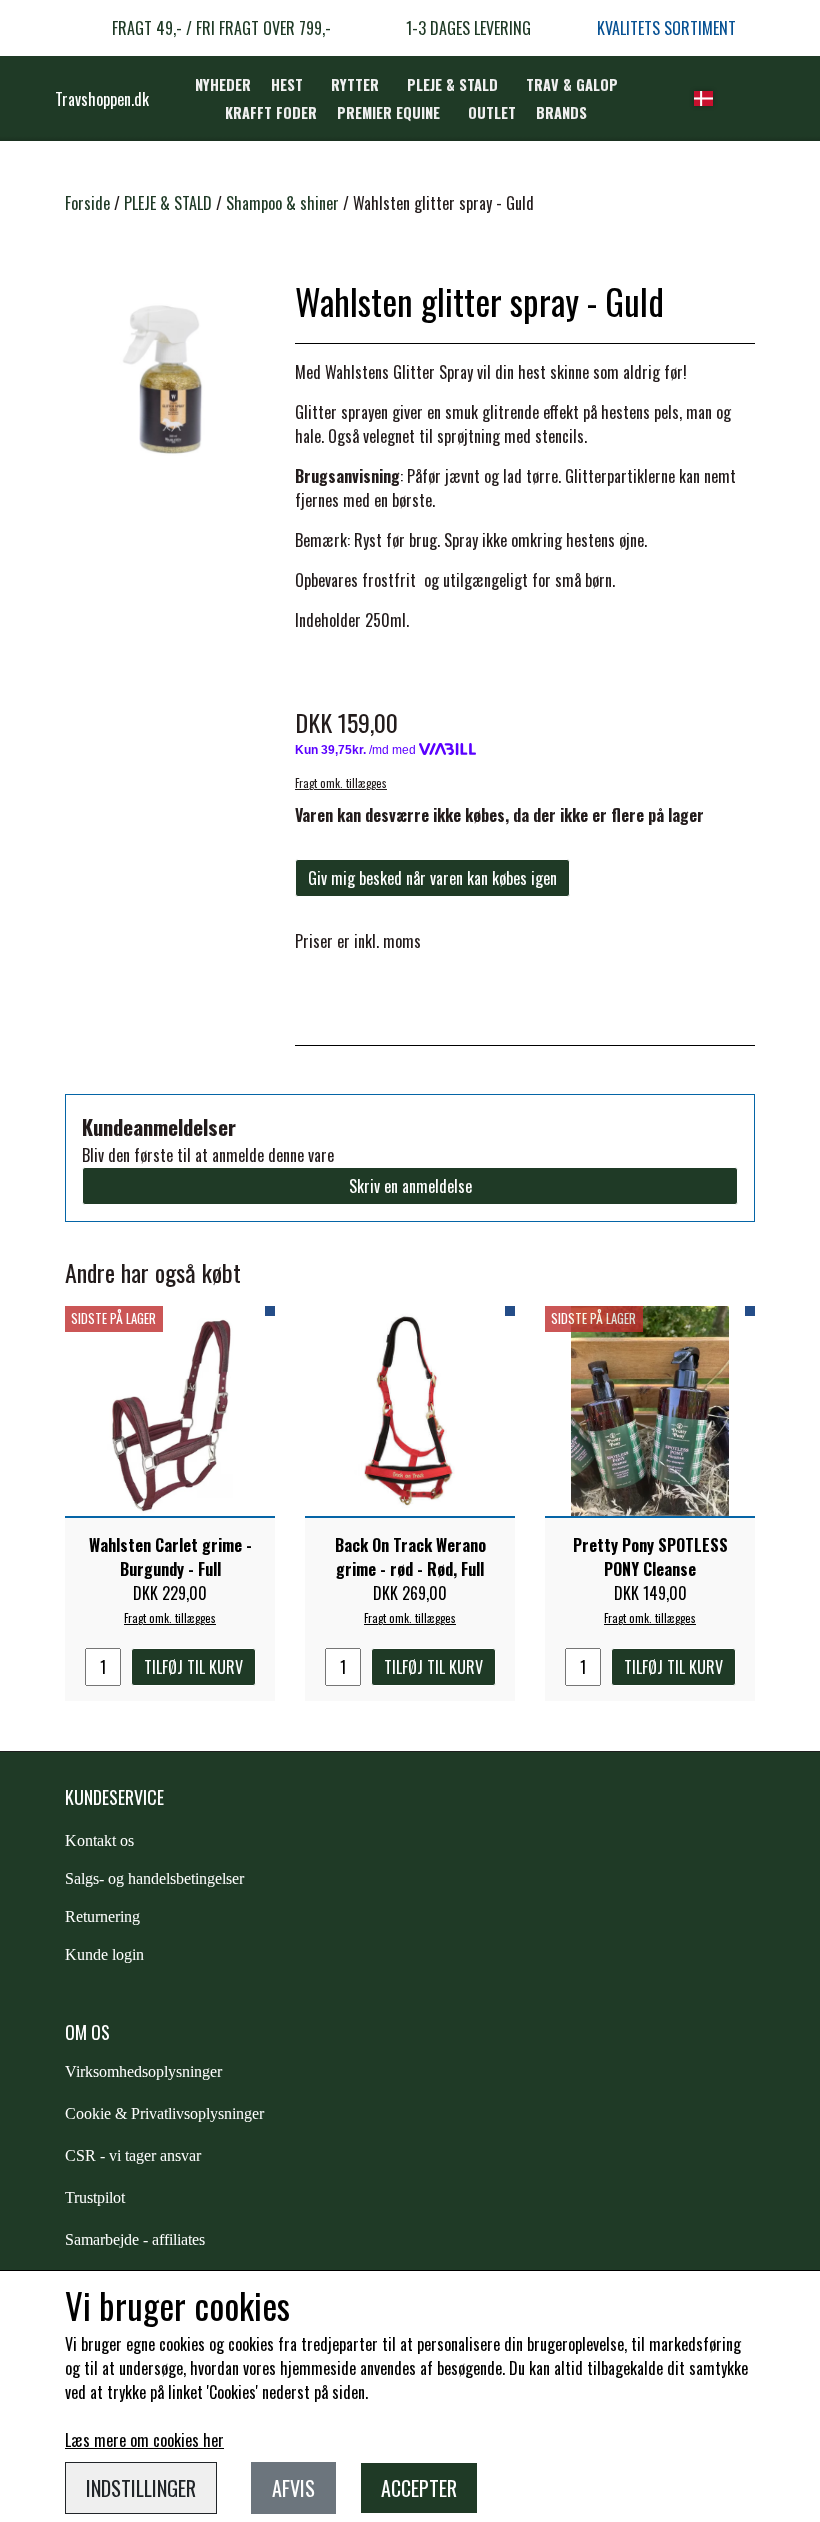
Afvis (293, 2488)
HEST (287, 84)
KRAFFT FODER (271, 112)
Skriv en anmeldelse (410, 1186)
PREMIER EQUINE (388, 112)
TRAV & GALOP (572, 84)
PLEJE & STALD (452, 84)
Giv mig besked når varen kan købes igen (432, 878)
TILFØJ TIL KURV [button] (193, 1667)
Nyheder (223, 84)
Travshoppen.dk (102, 99)
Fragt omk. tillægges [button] (341, 783)
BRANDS (561, 112)
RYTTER (355, 84)
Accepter (419, 2488)
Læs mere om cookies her (144, 2440)
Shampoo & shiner (282, 203)
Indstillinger (141, 2488)
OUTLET (492, 112)
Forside (87, 203)
